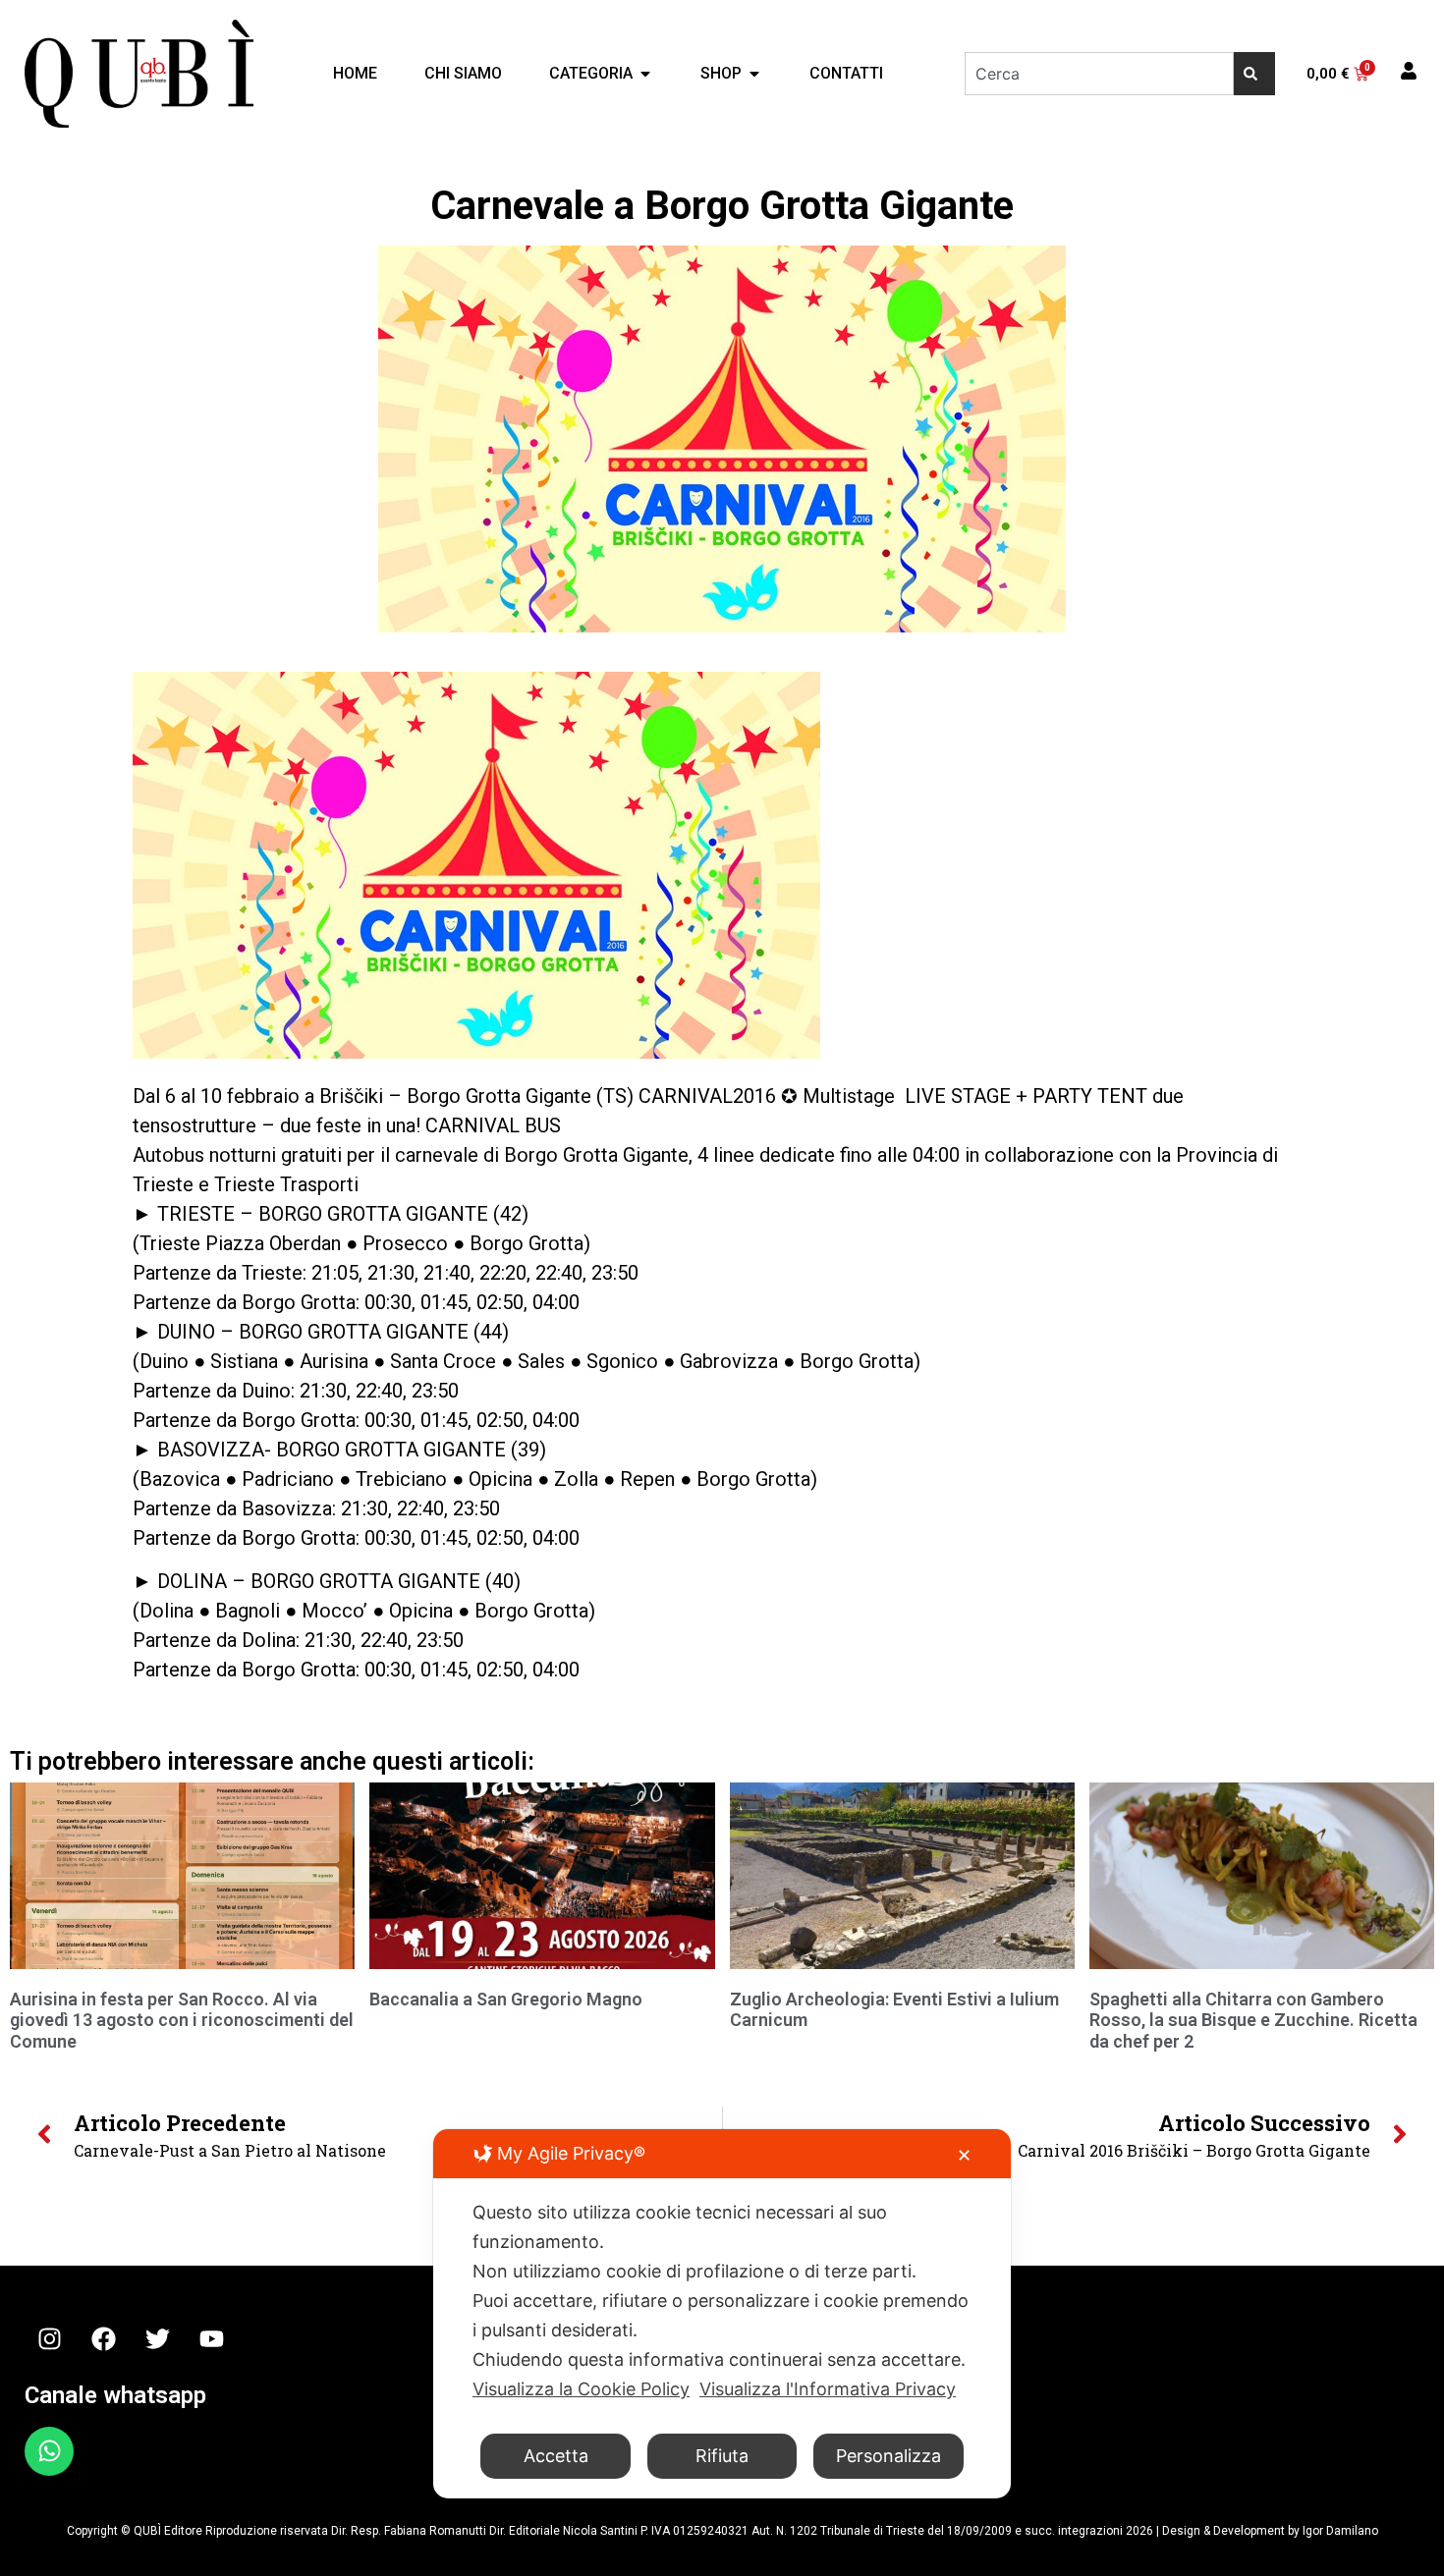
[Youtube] (211, 2339)
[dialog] (722, 2314)
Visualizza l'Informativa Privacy (828, 2389)
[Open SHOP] (754, 74)
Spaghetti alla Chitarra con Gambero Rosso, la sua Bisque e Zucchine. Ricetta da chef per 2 (1253, 2020)
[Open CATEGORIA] (645, 74)
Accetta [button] (556, 2456)
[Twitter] (157, 2339)
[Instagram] (49, 2339)
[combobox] (1099, 74)
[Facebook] (103, 2339)
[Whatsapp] (49, 2451)
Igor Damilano (1340, 2531)
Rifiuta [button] (722, 2456)
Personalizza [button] (889, 2456)
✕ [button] (964, 2155)
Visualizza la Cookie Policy (581, 2389)
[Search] (1254, 74)
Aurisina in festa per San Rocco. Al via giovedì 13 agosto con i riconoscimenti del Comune (182, 2020)
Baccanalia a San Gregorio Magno (506, 1999)
